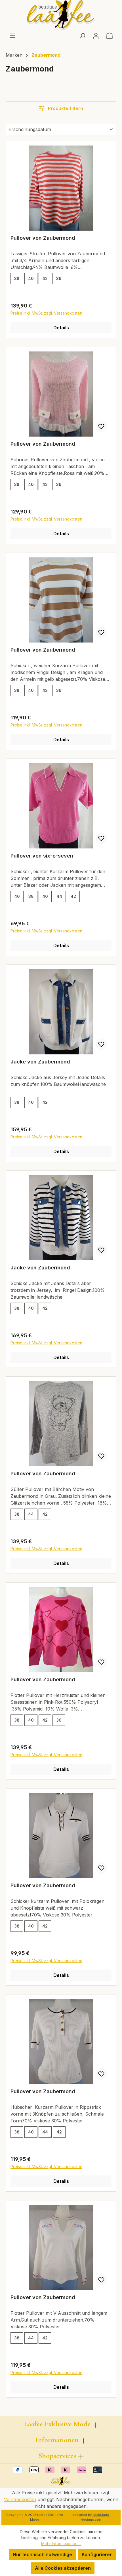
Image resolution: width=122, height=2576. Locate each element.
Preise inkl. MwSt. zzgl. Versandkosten (46, 313)
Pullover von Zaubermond (43, 238)
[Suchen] (82, 35)
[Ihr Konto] (96, 35)
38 (17, 278)
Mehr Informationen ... (61, 2544)
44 (59, 896)
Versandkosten (20, 2499)
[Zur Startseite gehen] (61, 15)
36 (59, 278)
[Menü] (12, 35)
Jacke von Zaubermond (40, 1062)
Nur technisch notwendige (42, 2554)
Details (61, 328)
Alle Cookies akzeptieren (63, 2568)
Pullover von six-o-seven (42, 856)
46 (17, 896)
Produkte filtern (65, 108)
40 (31, 278)
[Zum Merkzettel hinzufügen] (101, 426)
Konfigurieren (97, 2554)
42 (45, 278)
